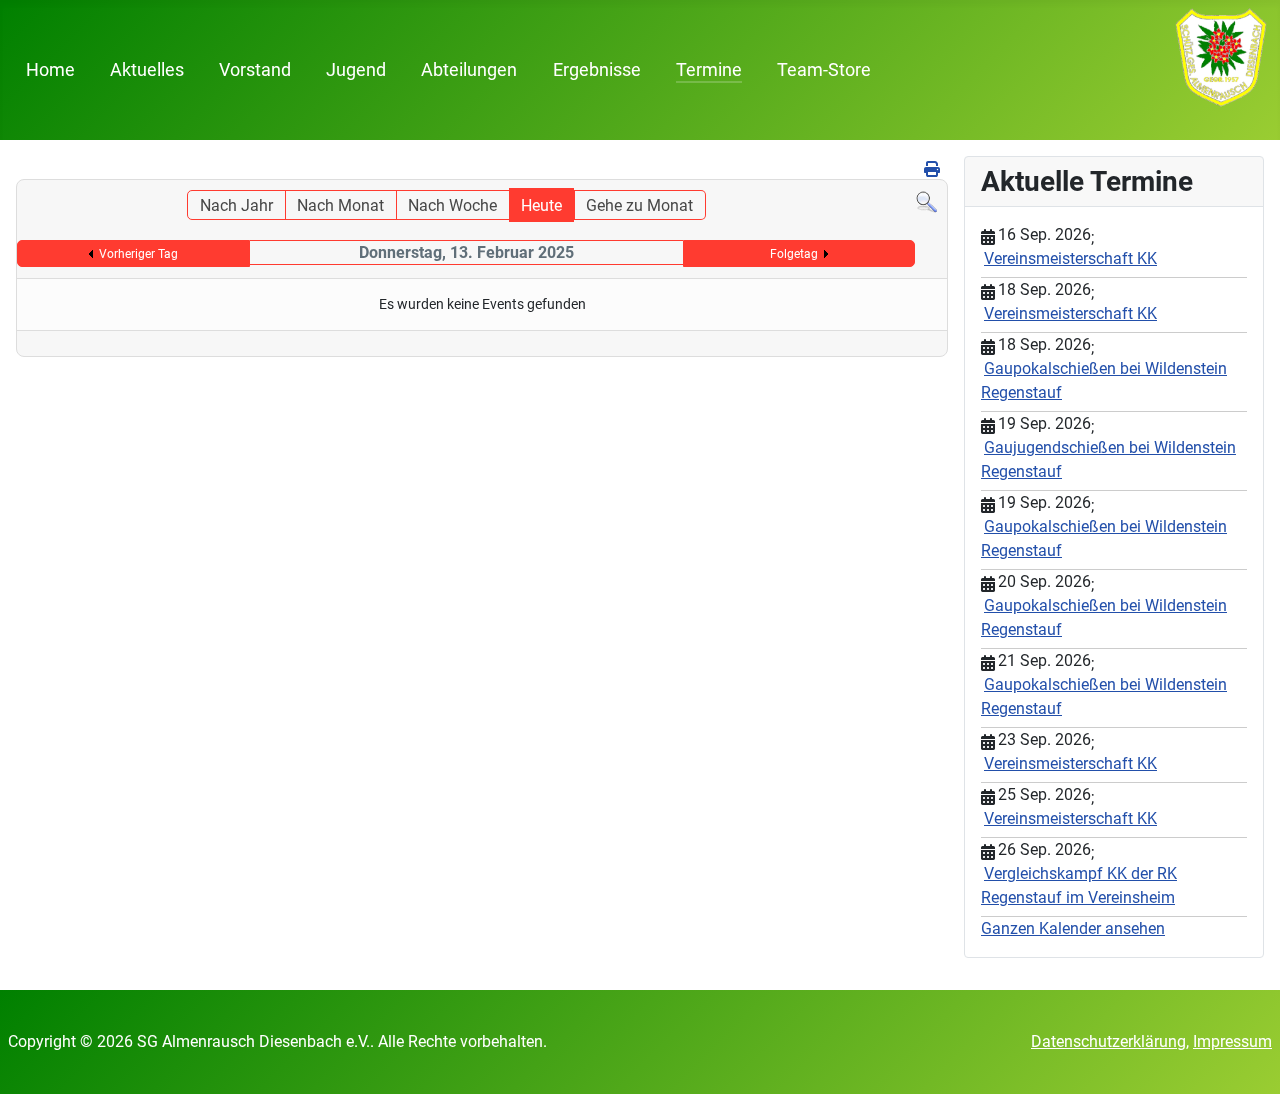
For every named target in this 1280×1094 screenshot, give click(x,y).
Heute (541, 205)
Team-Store (824, 70)
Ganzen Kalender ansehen (1073, 928)
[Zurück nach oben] (1245, 1057)
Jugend (356, 70)
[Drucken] (933, 169)
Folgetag (794, 254)
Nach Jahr (236, 205)
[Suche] (926, 201)
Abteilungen (469, 70)
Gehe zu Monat (639, 205)
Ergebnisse (597, 70)
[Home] (1221, 56)
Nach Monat (340, 205)
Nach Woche (452, 205)
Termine (709, 70)
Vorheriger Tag (138, 254)
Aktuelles (147, 70)
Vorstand (255, 70)
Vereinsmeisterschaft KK (1070, 258)
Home (50, 70)
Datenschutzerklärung (1108, 1041)
